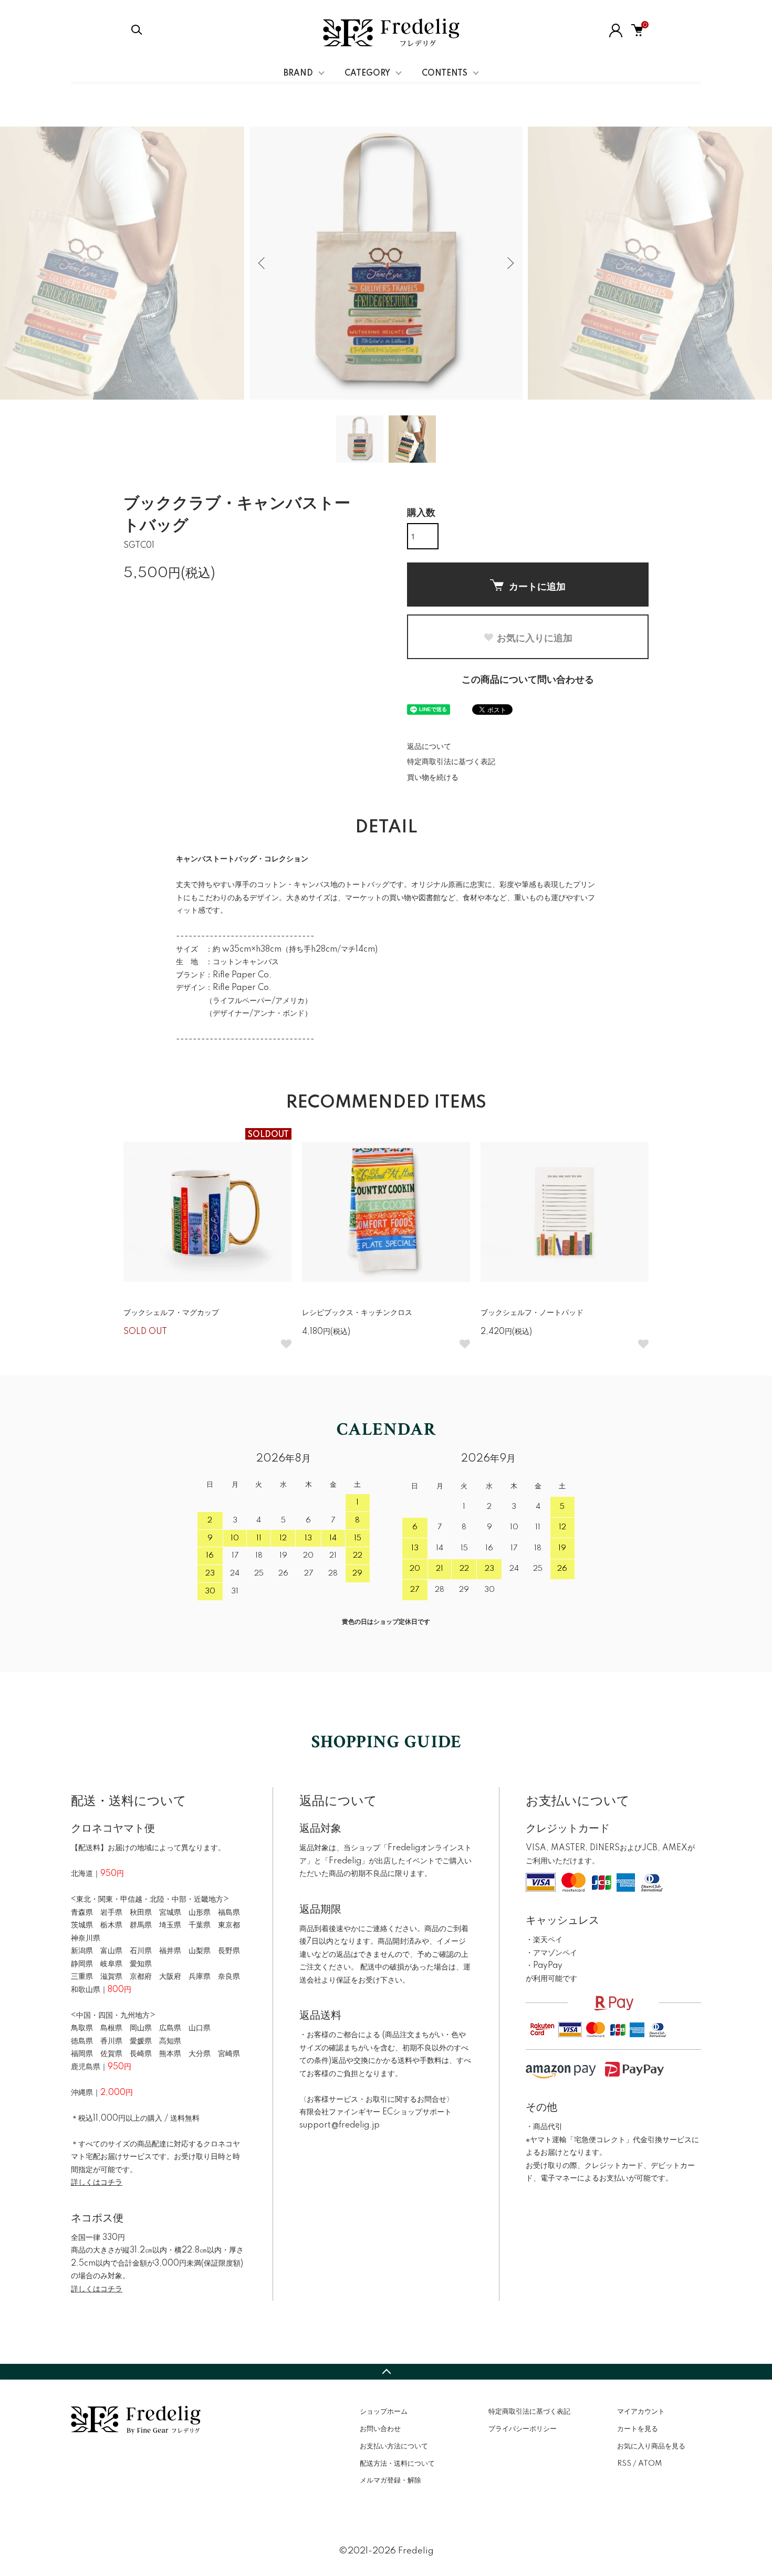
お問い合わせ (380, 2429)
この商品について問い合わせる (528, 680)
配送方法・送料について (397, 2464)
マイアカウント (641, 2412)
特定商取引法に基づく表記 (451, 762)
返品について (429, 747)
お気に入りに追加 (535, 638)
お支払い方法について (394, 2446)
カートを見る (638, 2429)
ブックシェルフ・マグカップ (171, 1313)
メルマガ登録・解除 (390, 2480)
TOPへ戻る (386, 2372)
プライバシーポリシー (523, 2429)
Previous (263, 263)
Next (509, 263)
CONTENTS (445, 74)
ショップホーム (384, 2412)
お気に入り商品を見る (651, 2446)
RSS (624, 2464)
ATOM (650, 2464)
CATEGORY (367, 74)
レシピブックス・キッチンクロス (357, 1313)
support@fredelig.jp (340, 2125)
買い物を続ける (433, 778)
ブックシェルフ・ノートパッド (532, 1313)
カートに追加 (537, 586)
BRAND (298, 74)
